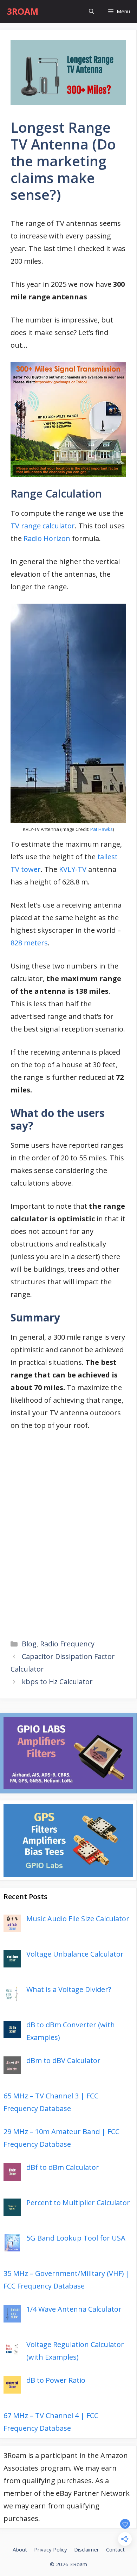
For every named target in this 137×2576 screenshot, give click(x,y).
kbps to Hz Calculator (57, 1682)
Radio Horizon (47, 538)
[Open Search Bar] (92, 11)
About (20, 2549)
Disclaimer (87, 2549)
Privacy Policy (51, 2549)
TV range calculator (43, 526)
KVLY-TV (74, 869)
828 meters (29, 943)
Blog (29, 1644)
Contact (115, 2549)
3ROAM (23, 11)
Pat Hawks (102, 829)
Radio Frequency (67, 1644)
